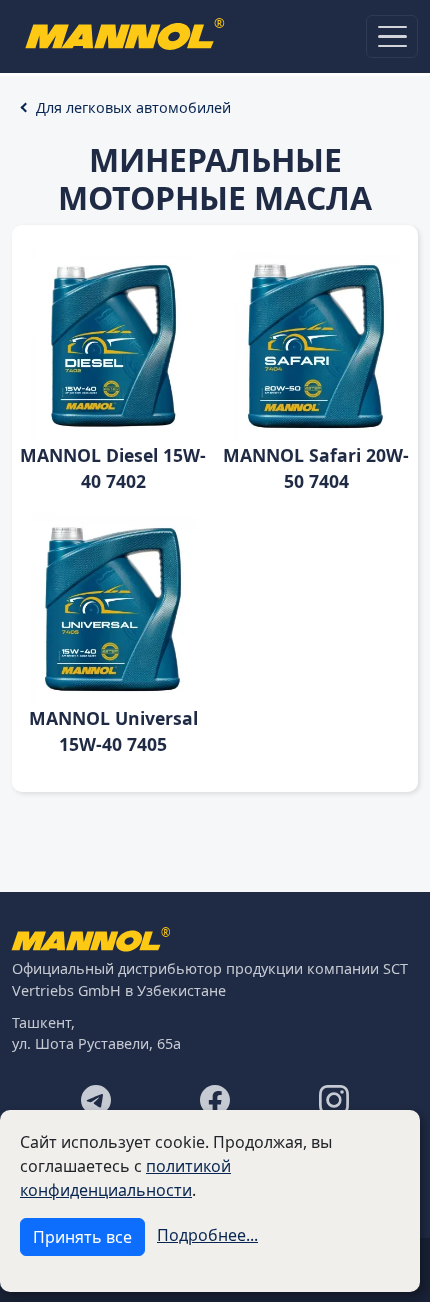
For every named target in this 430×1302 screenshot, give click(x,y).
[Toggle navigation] (392, 36)
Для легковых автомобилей (133, 107)
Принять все (82, 1237)
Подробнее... (207, 1235)
